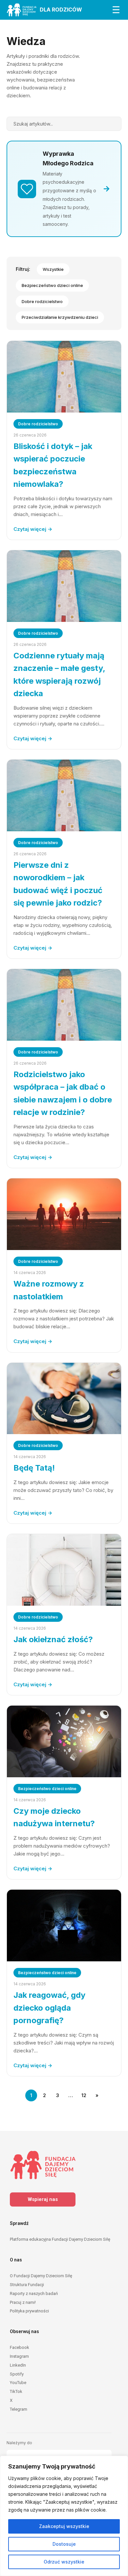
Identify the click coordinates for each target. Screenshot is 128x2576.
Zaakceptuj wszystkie (64, 2526)
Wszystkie (53, 269)
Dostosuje (64, 2544)
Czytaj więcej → (33, 529)
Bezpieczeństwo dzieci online (52, 285)
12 (84, 2095)
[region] (64, 2516)
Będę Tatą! (34, 1468)
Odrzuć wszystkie (64, 2562)
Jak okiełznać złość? (53, 1639)
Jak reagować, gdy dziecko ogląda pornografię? (49, 2008)
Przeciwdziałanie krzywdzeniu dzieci (60, 317)
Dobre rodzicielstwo (42, 301)
